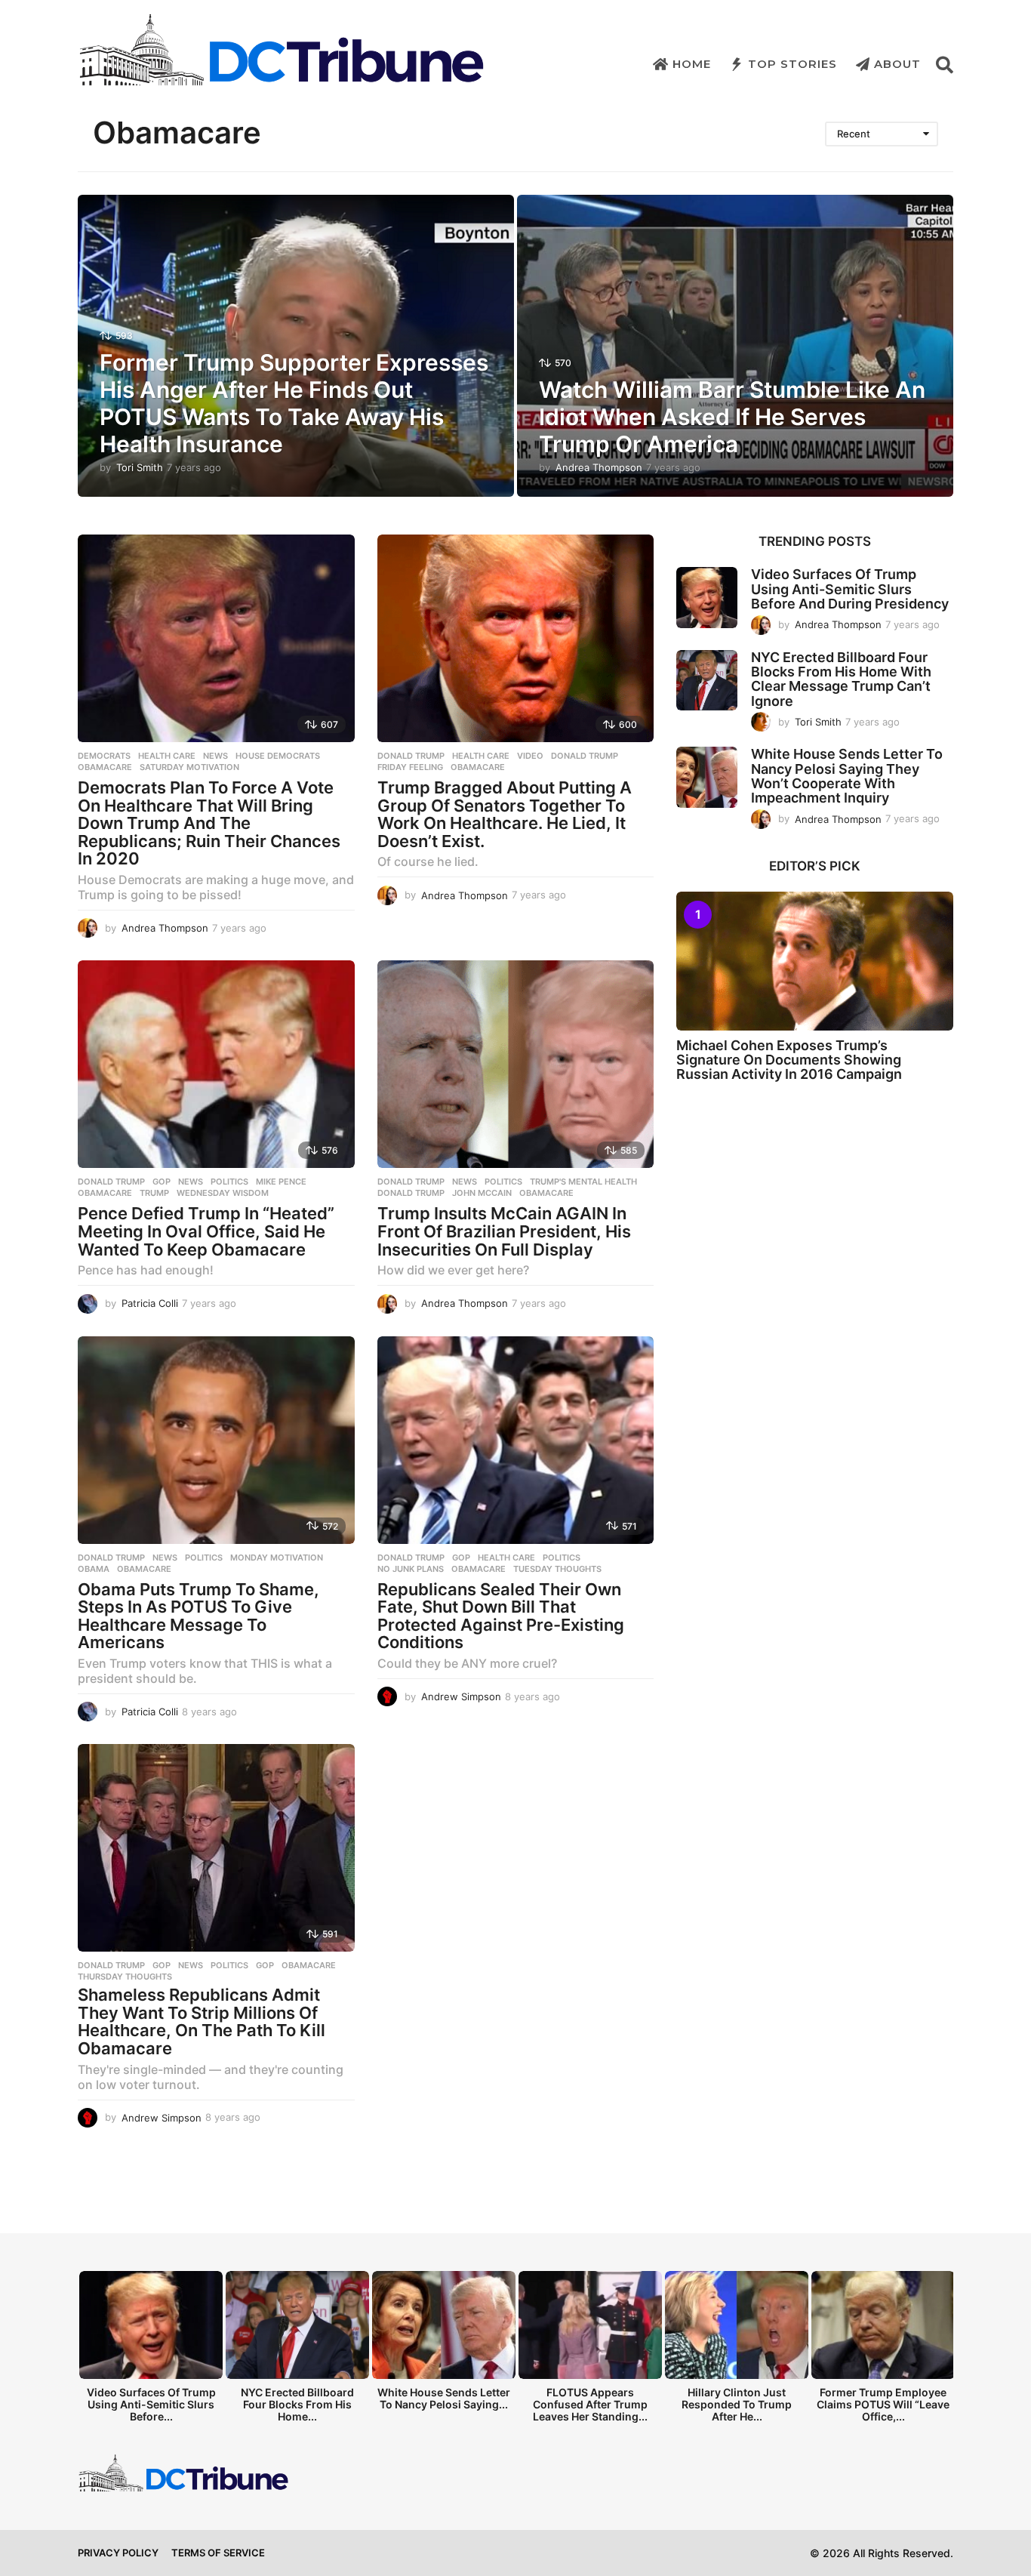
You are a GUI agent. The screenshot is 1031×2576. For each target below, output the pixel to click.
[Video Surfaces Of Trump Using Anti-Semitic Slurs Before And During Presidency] (707, 598)
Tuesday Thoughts (557, 1569)
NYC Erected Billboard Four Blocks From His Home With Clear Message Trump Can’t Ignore (841, 679)
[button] (945, 64)
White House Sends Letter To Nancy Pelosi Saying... (444, 2398)
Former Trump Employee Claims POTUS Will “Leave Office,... (883, 2404)
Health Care (167, 756)
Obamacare (105, 767)
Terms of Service (218, 2553)
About (897, 64)
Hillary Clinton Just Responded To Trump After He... (737, 2404)
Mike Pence (281, 1182)
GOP (162, 1182)
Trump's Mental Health (583, 1182)
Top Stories (792, 64)
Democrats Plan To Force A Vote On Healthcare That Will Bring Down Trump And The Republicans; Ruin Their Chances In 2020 (209, 823)
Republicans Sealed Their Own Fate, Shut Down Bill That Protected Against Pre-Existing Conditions (501, 1616)
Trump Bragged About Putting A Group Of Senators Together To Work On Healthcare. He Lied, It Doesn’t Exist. (505, 814)
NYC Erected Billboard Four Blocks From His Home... (297, 2404)
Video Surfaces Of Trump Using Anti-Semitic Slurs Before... (151, 2404)
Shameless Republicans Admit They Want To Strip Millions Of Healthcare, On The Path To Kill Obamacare (202, 2021)
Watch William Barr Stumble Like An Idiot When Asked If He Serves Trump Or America (732, 417)
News (215, 756)
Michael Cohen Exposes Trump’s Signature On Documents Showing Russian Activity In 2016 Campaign (789, 1060)
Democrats (104, 756)
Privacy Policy (118, 2553)
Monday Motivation (277, 1558)
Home (692, 64)
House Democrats (278, 756)
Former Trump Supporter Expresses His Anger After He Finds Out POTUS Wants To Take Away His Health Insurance (294, 403)
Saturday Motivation (189, 767)
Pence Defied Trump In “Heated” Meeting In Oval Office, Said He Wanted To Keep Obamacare (206, 1231)
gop (265, 1965)
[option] (151, 2351)
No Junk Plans (411, 1569)
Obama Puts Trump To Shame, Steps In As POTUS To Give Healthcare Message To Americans (199, 1616)
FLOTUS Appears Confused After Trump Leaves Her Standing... (590, 2404)
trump (154, 1193)
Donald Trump (411, 756)
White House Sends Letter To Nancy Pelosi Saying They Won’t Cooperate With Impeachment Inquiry (847, 776)
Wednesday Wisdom (223, 1193)
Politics (229, 1182)
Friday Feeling (410, 767)
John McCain (482, 1193)
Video (530, 756)
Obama (94, 1569)
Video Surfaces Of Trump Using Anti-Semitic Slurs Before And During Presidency (850, 589)
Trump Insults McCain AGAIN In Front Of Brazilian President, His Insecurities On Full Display (504, 1231)
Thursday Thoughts (125, 1977)
